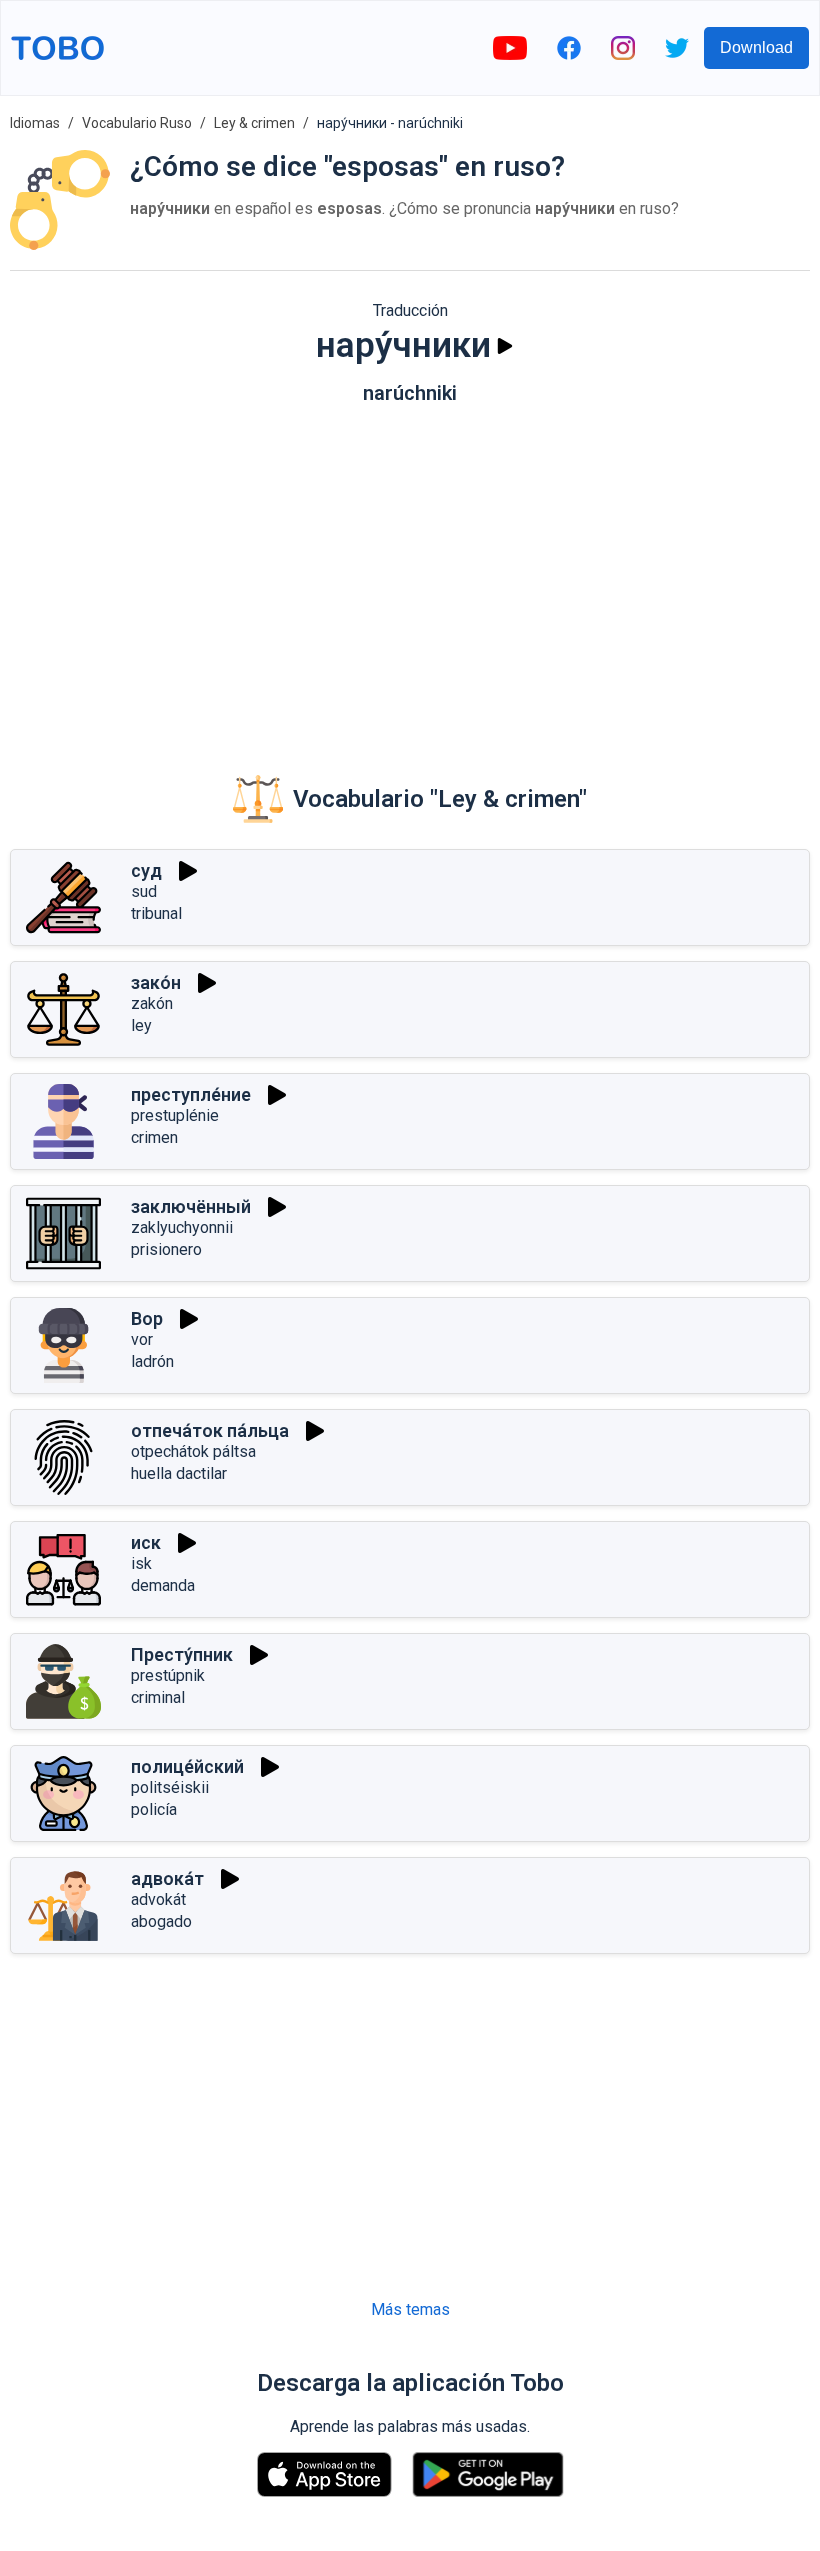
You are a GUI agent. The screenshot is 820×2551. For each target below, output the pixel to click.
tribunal (156, 913)
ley (141, 1025)
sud (144, 891)
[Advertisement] (410, 575)
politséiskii (170, 1787)
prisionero (166, 1249)
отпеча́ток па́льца (210, 1430)
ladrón (152, 1361)
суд (146, 870)
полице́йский (187, 1766)
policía (154, 1809)
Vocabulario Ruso (137, 123)
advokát (158, 1899)
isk (141, 1563)
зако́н (156, 982)
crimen (154, 1137)
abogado (161, 1921)
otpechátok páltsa (193, 1451)
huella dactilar (179, 1473)
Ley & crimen (254, 123)
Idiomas (35, 123)
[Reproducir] (505, 346)
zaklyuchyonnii (182, 1227)
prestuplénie (175, 1115)
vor (142, 1339)
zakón (152, 1003)
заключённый (191, 1206)
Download (756, 47)
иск (146, 1542)
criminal (158, 1697)
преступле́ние (191, 1094)
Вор (147, 1318)
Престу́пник (182, 1654)
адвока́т (167, 1878)
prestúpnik (168, 1675)
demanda (163, 1585)
